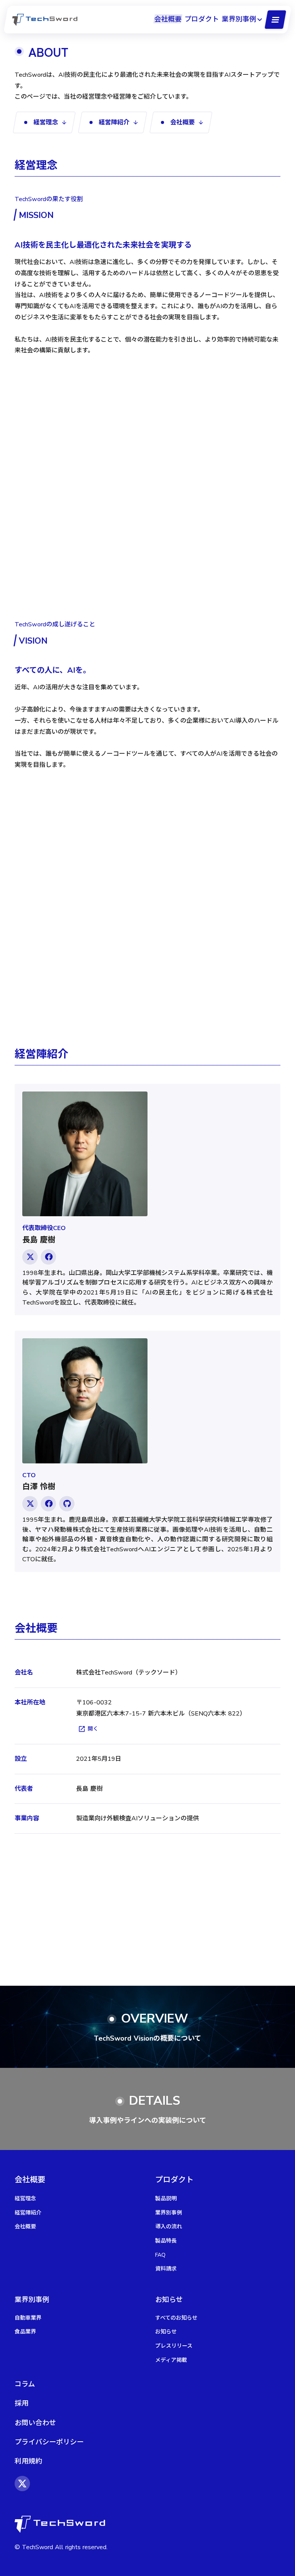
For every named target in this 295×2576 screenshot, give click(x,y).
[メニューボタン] (275, 20)
